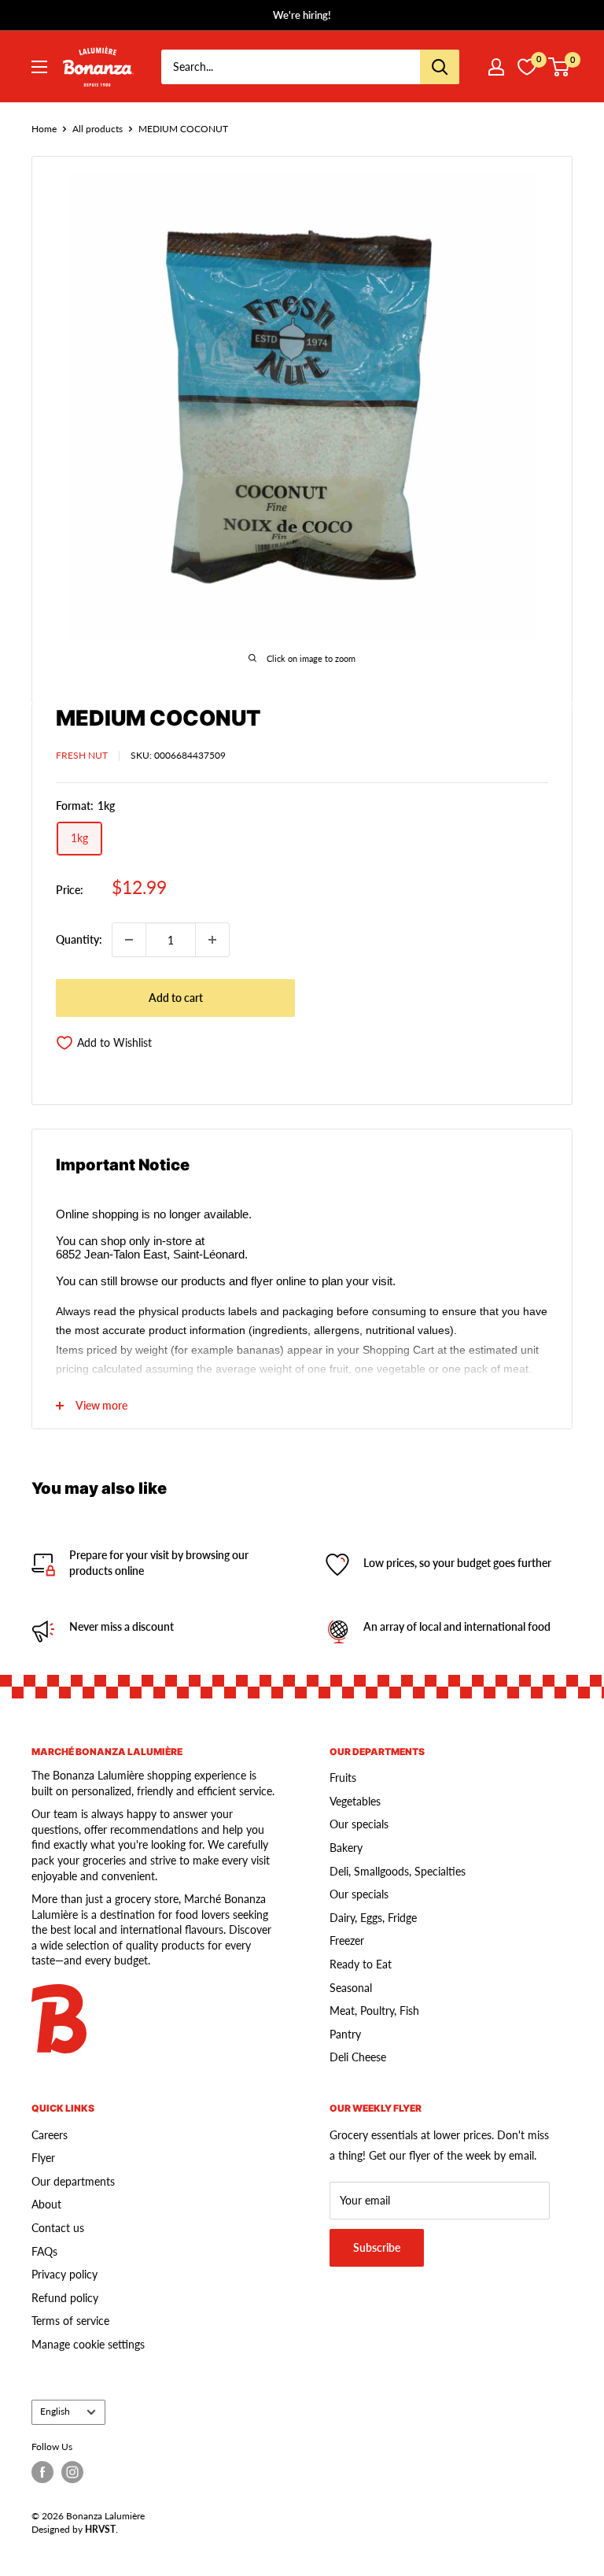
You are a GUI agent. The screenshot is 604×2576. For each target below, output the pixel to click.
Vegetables (355, 1801)
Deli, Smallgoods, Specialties (398, 1871)
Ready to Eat (361, 1964)
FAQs (44, 2251)
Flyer (43, 2158)
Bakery (346, 1848)
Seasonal (351, 1988)
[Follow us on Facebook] (42, 2472)
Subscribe (377, 2247)
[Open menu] (39, 67)
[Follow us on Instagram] (72, 2472)
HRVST (100, 2529)
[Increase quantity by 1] (212, 940)
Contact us (58, 2228)
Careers (50, 2135)
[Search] (440, 67)
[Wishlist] (527, 67)
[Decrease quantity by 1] (129, 940)
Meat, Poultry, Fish (374, 2011)
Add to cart (176, 998)
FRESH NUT (82, 755)
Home (44, 129)
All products (98, 129)
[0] (560, 67)
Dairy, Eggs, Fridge (373, 1918)
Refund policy (65, 2298)
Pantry (345, 2034)
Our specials (359, 1824)
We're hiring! (302, 15)
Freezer (347, 1940)
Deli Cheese (358, 2057)
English (55, 2411)
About (46, 2204)
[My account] (496, 67)
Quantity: (79, 939)
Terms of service (70, 2321)
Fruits (343, 1778)
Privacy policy (64, 2274)
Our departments (73, 2181)
